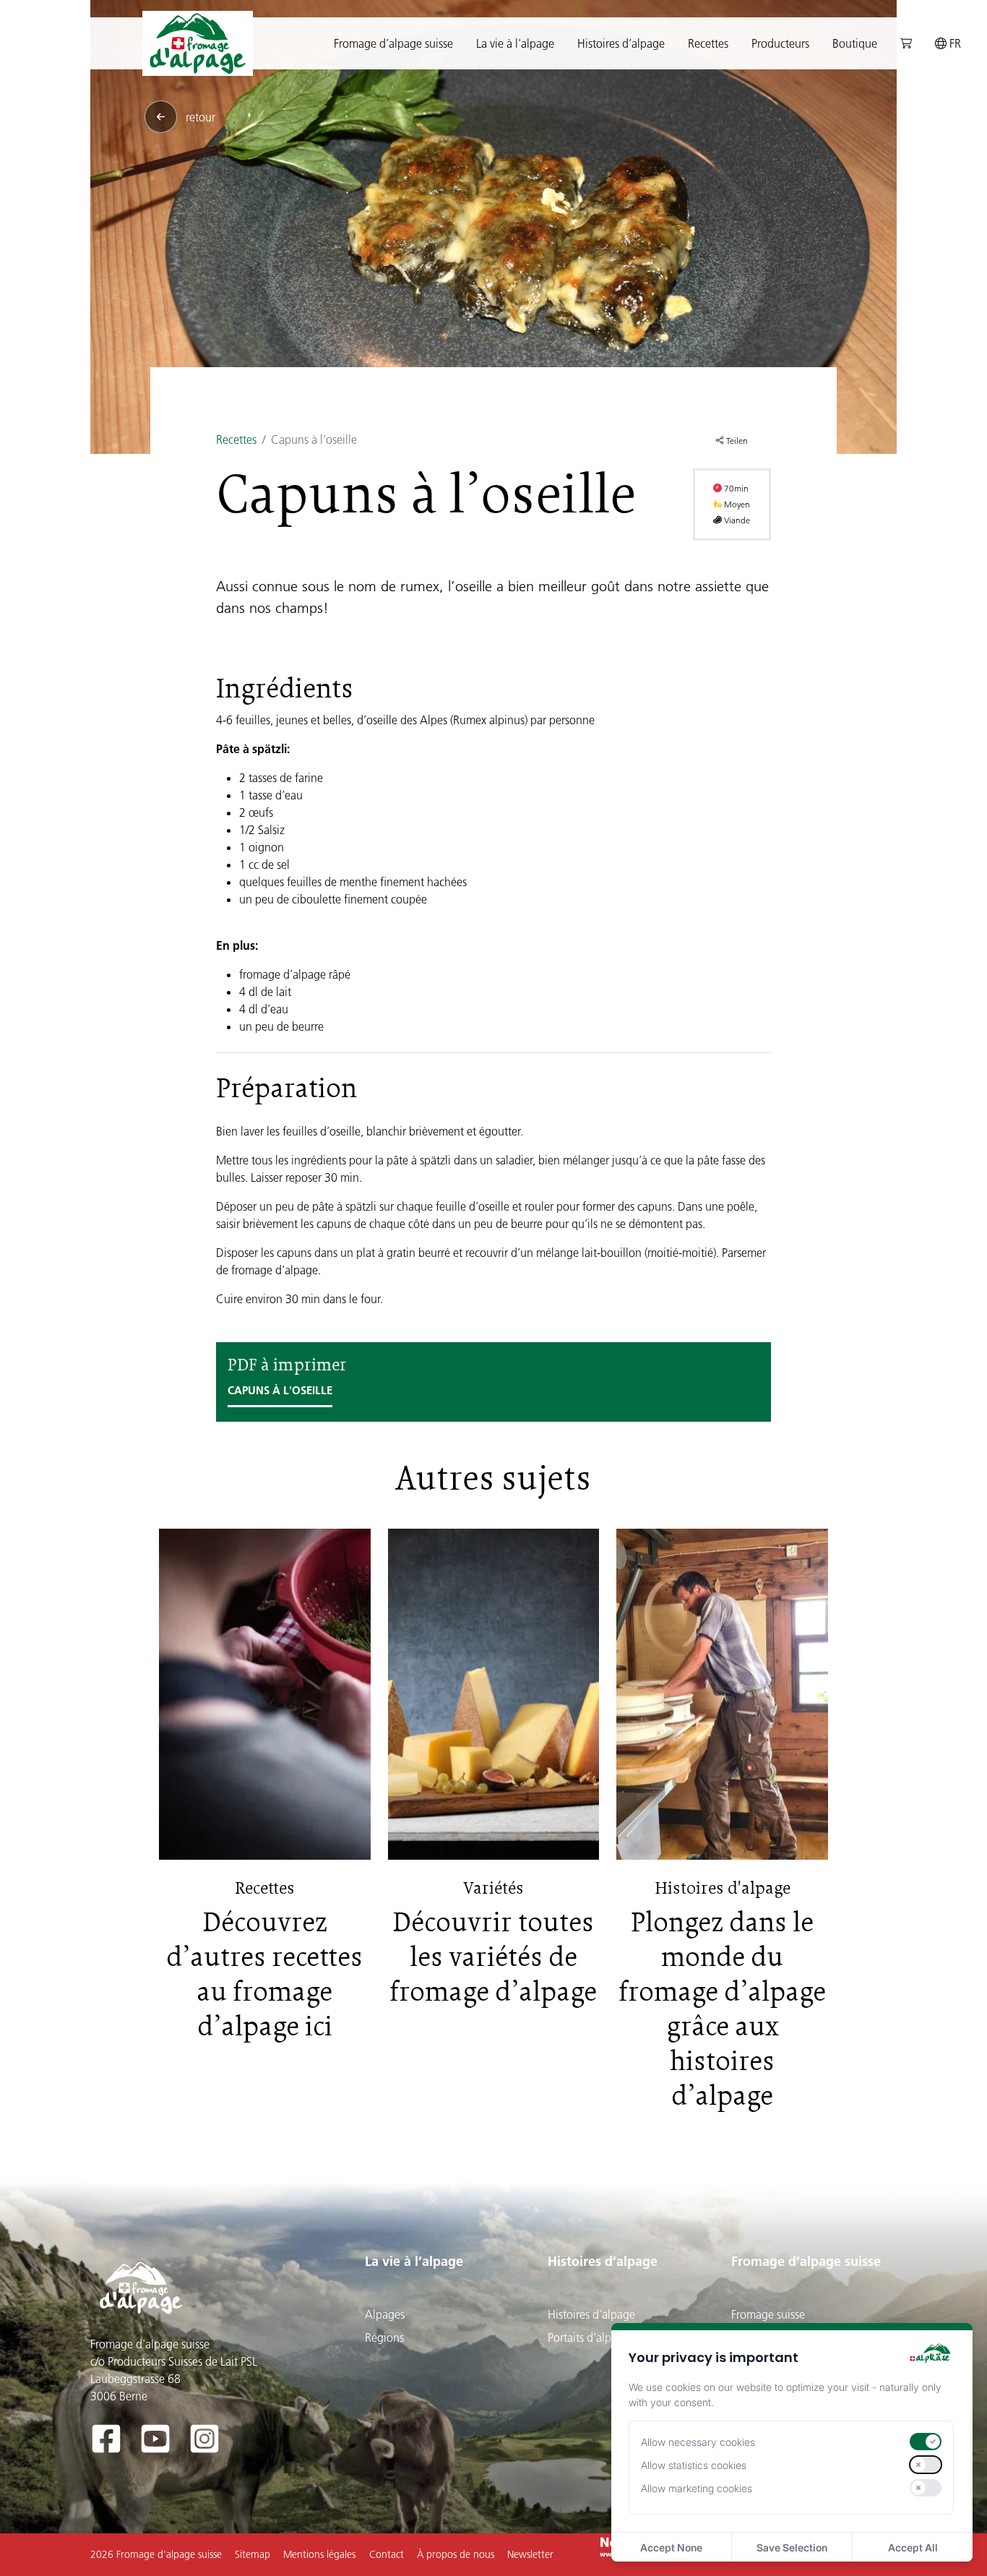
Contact (387, 2554)
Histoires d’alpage (603, 2261)
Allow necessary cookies (698, 2442)
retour (201, 117)
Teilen (736, 441)
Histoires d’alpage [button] (621, 43)
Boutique (855, 43)
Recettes (708, 43)
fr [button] (954, 43)
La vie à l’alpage (414, 2261)
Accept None (671, 2547)
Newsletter (530, 2554)
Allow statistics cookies (694, 2465)
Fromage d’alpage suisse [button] (393, 43)
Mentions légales (319, 2554)
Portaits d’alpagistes (596, 2337)
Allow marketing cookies (697, 2488)
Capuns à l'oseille (280, 1390)
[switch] (926, 2442)
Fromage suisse (768, 2314)
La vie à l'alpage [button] (515, 43)
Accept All (913, 2547)
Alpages (385, 2314)
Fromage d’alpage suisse (806, 2261)
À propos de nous (456, 2554)
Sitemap (253, 2554)
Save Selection (792, 2547)
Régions (384, 2337)
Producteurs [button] (780, 43)
